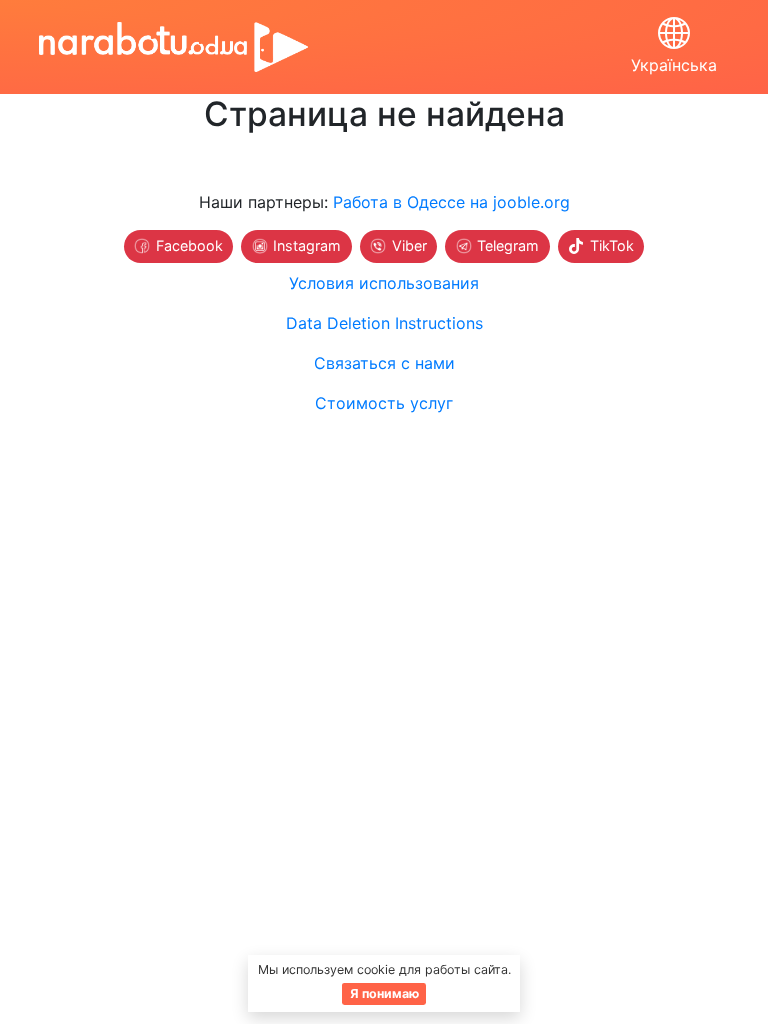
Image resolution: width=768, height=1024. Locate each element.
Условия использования (384, 283)
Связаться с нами (384, 363)
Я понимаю (384, 993)
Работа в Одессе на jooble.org (451, 202)
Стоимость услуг (384, 403)
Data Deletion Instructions (384, 323)
